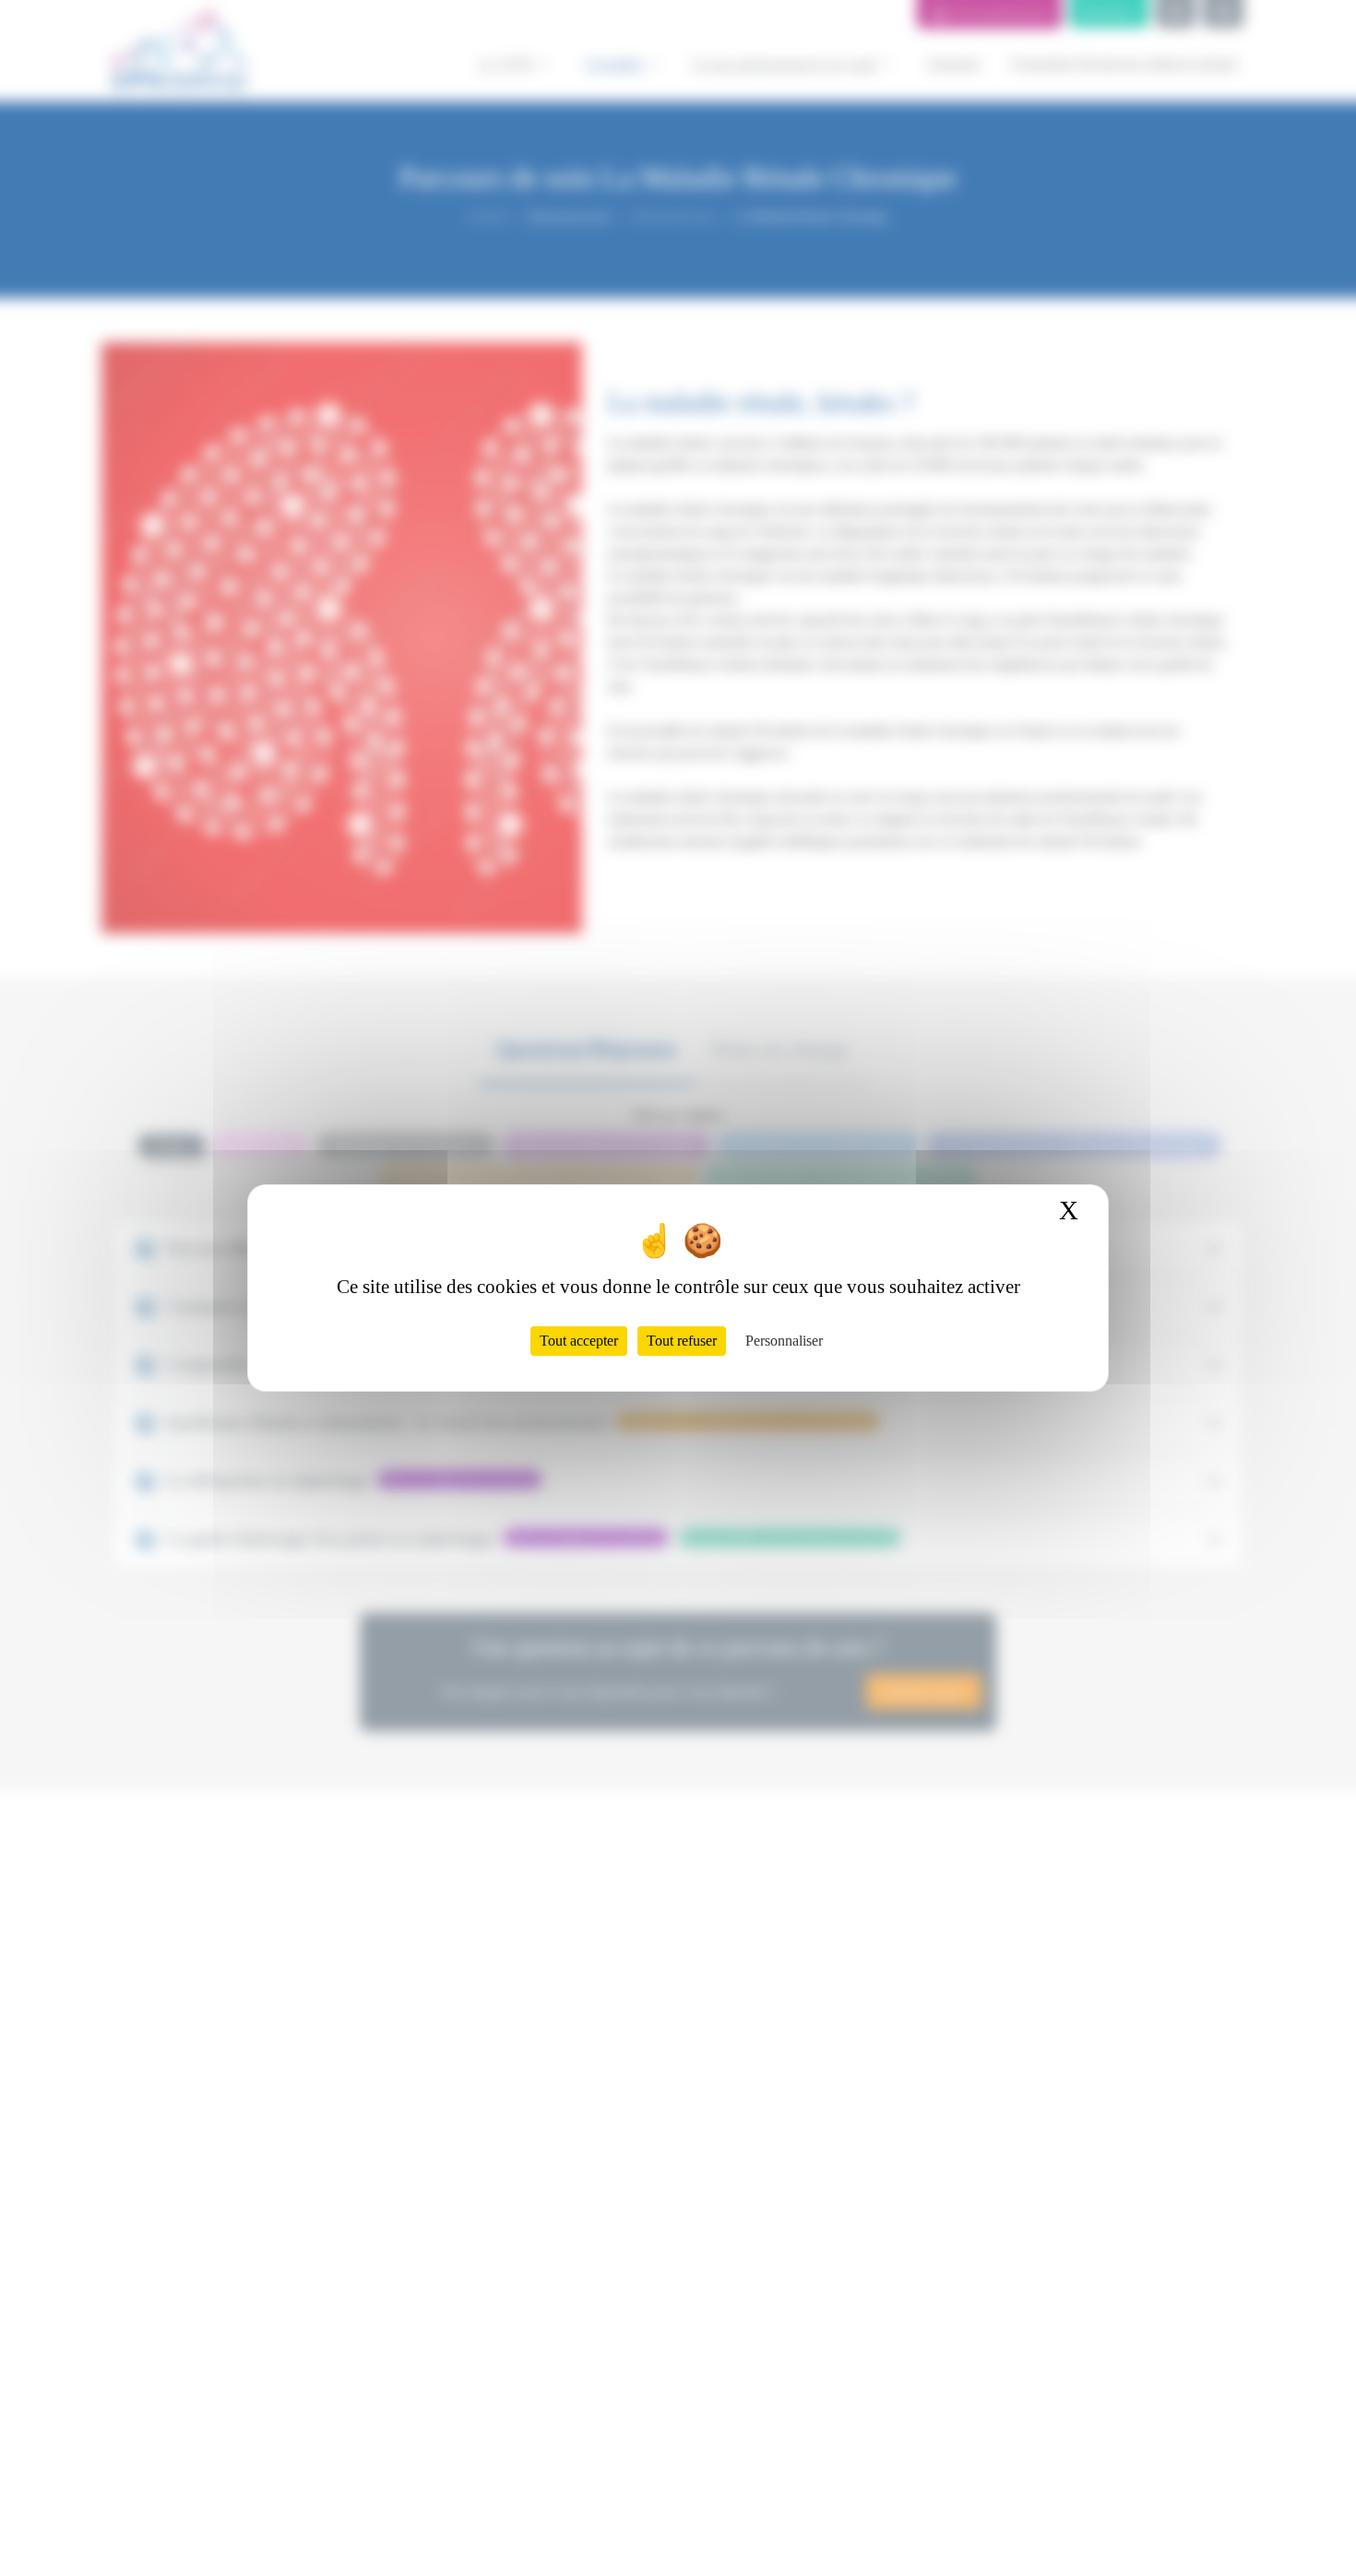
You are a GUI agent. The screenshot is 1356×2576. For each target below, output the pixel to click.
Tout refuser (682, 1341)
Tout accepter (579, 1341)
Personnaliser (784, 1341)
